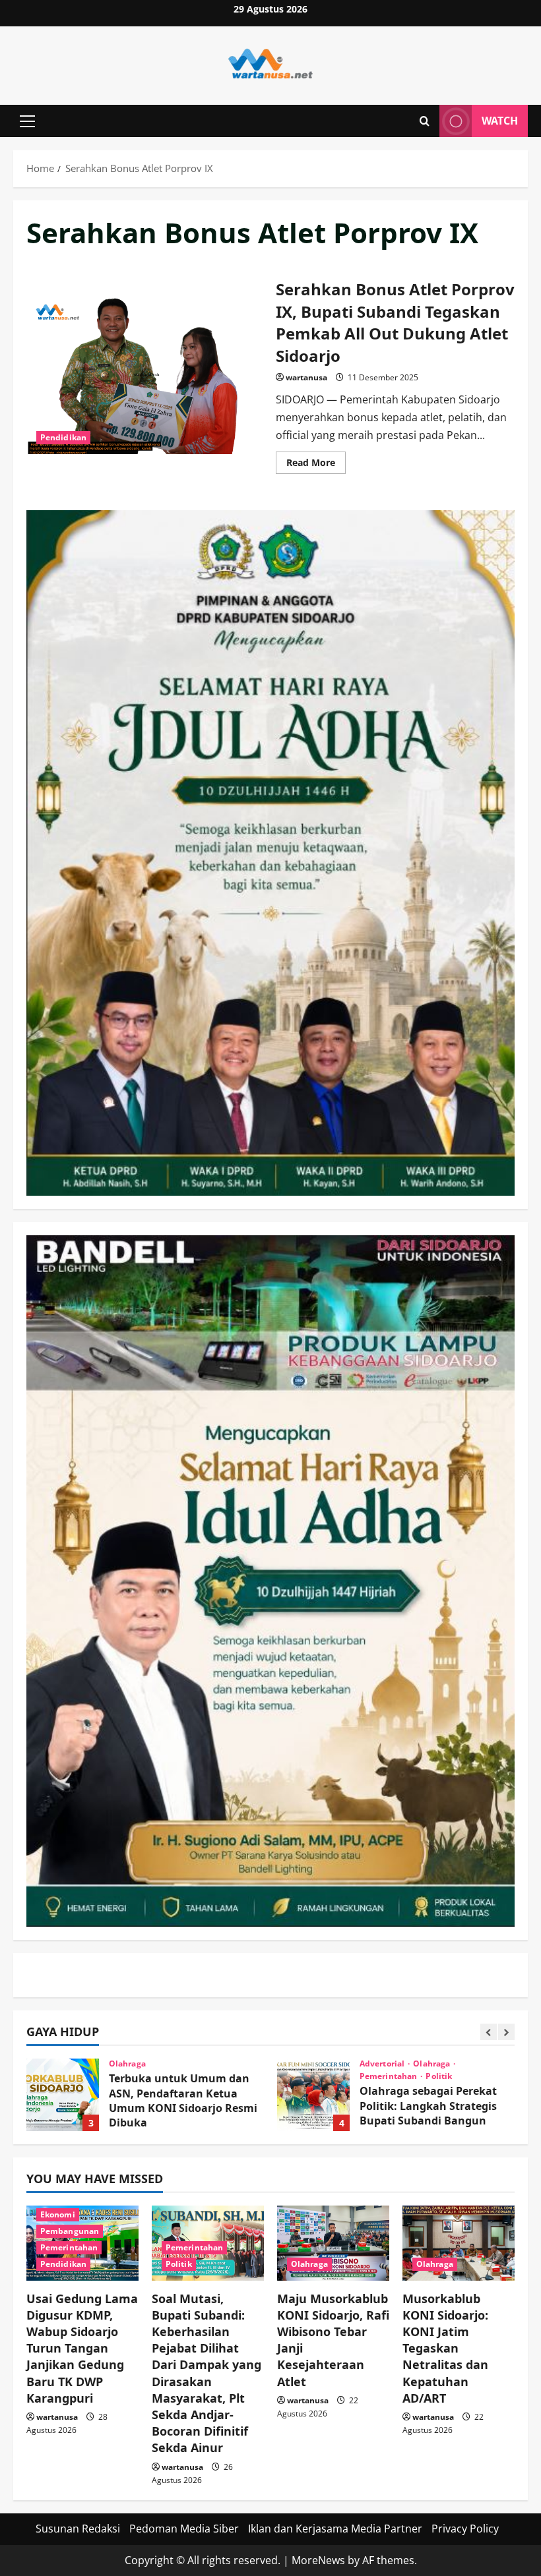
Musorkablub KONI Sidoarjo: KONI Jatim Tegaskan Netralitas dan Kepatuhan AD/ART (445, 2348)
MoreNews (318, 2560)
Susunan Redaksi (78, 2529)
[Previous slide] (489, 2032)
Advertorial (132, 2064)
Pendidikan (63, 437)
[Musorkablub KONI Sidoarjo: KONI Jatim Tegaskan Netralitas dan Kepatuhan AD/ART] (459, 2243)
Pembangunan (70, 2231)
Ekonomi (58, 2214)
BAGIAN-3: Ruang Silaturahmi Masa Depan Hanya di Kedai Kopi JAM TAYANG (313, 2095)
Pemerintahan (139, 2076)
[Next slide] (506, 2032)
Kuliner (375, 2064)
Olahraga (182, 2064)
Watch (500, 121)
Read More (316, 465)
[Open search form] (425, 121)
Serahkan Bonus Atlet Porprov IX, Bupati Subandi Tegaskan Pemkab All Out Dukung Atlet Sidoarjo (146, 374)
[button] (27, 121)
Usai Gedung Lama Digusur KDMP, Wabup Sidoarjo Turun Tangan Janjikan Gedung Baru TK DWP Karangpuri (82, 2348)
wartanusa (306, 377)
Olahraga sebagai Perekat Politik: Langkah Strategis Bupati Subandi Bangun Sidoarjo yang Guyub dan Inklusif (63, 2095)
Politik (188, 2076)
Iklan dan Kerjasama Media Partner (335, 2529)
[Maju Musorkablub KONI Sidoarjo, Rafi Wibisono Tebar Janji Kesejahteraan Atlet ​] (333, 2243)
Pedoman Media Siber (184, 2529)
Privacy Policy (465, 2529)
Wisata (412, 2064)
